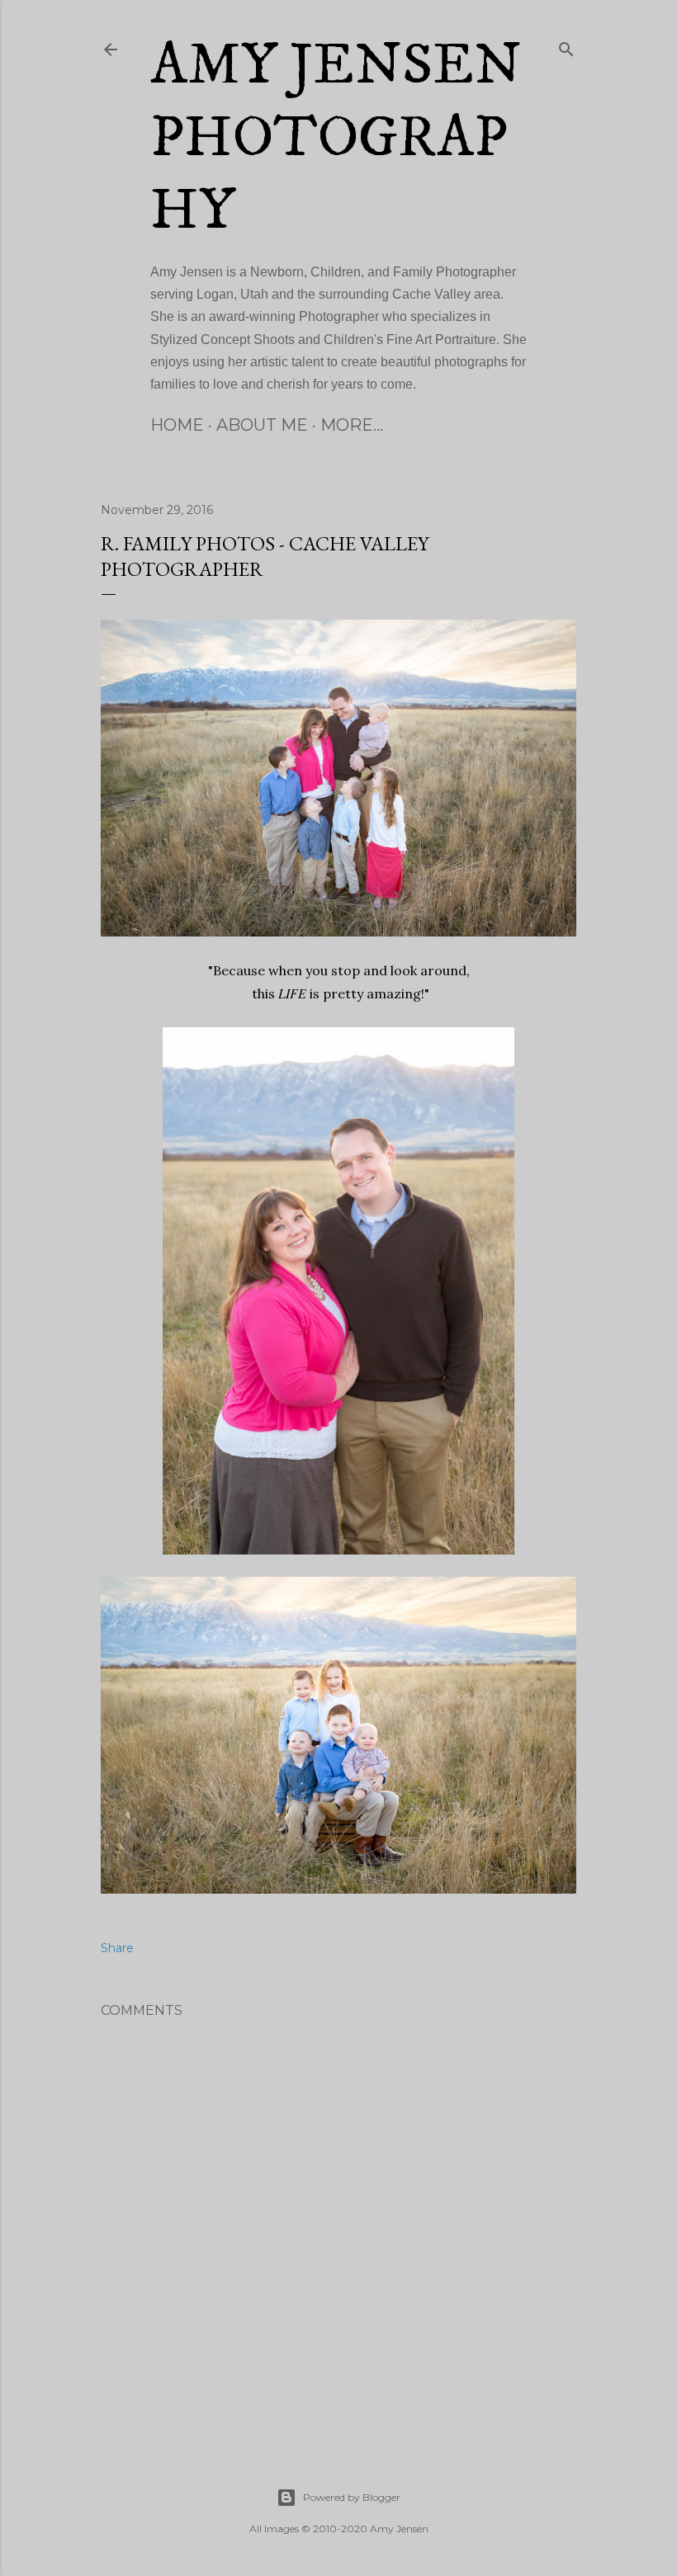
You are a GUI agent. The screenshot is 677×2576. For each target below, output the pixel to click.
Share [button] (117, 1948)
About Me (262, 425)
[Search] (566, 46)
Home (177, 425)
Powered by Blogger (352, 2497)
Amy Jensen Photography (336, 139)
